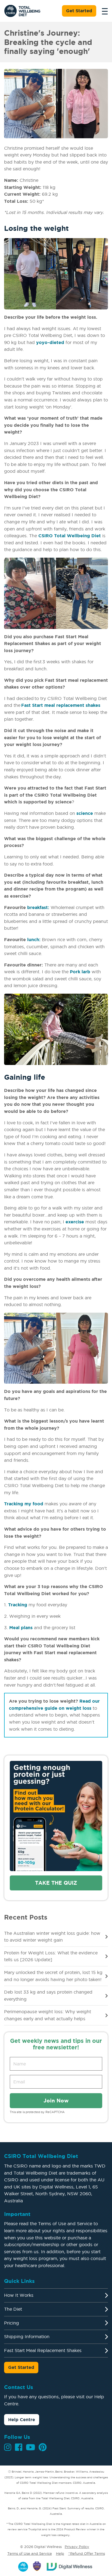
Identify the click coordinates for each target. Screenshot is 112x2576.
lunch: (34, 939)
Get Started (79, 11)
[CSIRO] (23, 2566)
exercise (75, 1222)
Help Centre (22, 2420)
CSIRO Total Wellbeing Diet (70, 536)
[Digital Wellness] (70, 2566)
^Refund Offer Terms (87, 2553)
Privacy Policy (77, 2547)
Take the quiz (56, 1883)
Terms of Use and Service (30, 2553)
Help (60, 2553)
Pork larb (80, 972)
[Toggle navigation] (103, 11)
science (85, 813)
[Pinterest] (43, 2447)
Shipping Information (27, 2336)
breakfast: (38, 907)
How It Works (19, 2295)
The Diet (13, 2309)
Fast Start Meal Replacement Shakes (43, 2350)
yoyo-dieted (50, 342)
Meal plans (21, 1628)
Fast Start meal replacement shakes (61, 705)
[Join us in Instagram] (8, 2447)
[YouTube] (30, 2447)
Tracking (18, 1605)
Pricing (12, 2323)
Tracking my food (24, 1504)
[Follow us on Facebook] (19, 2447)
